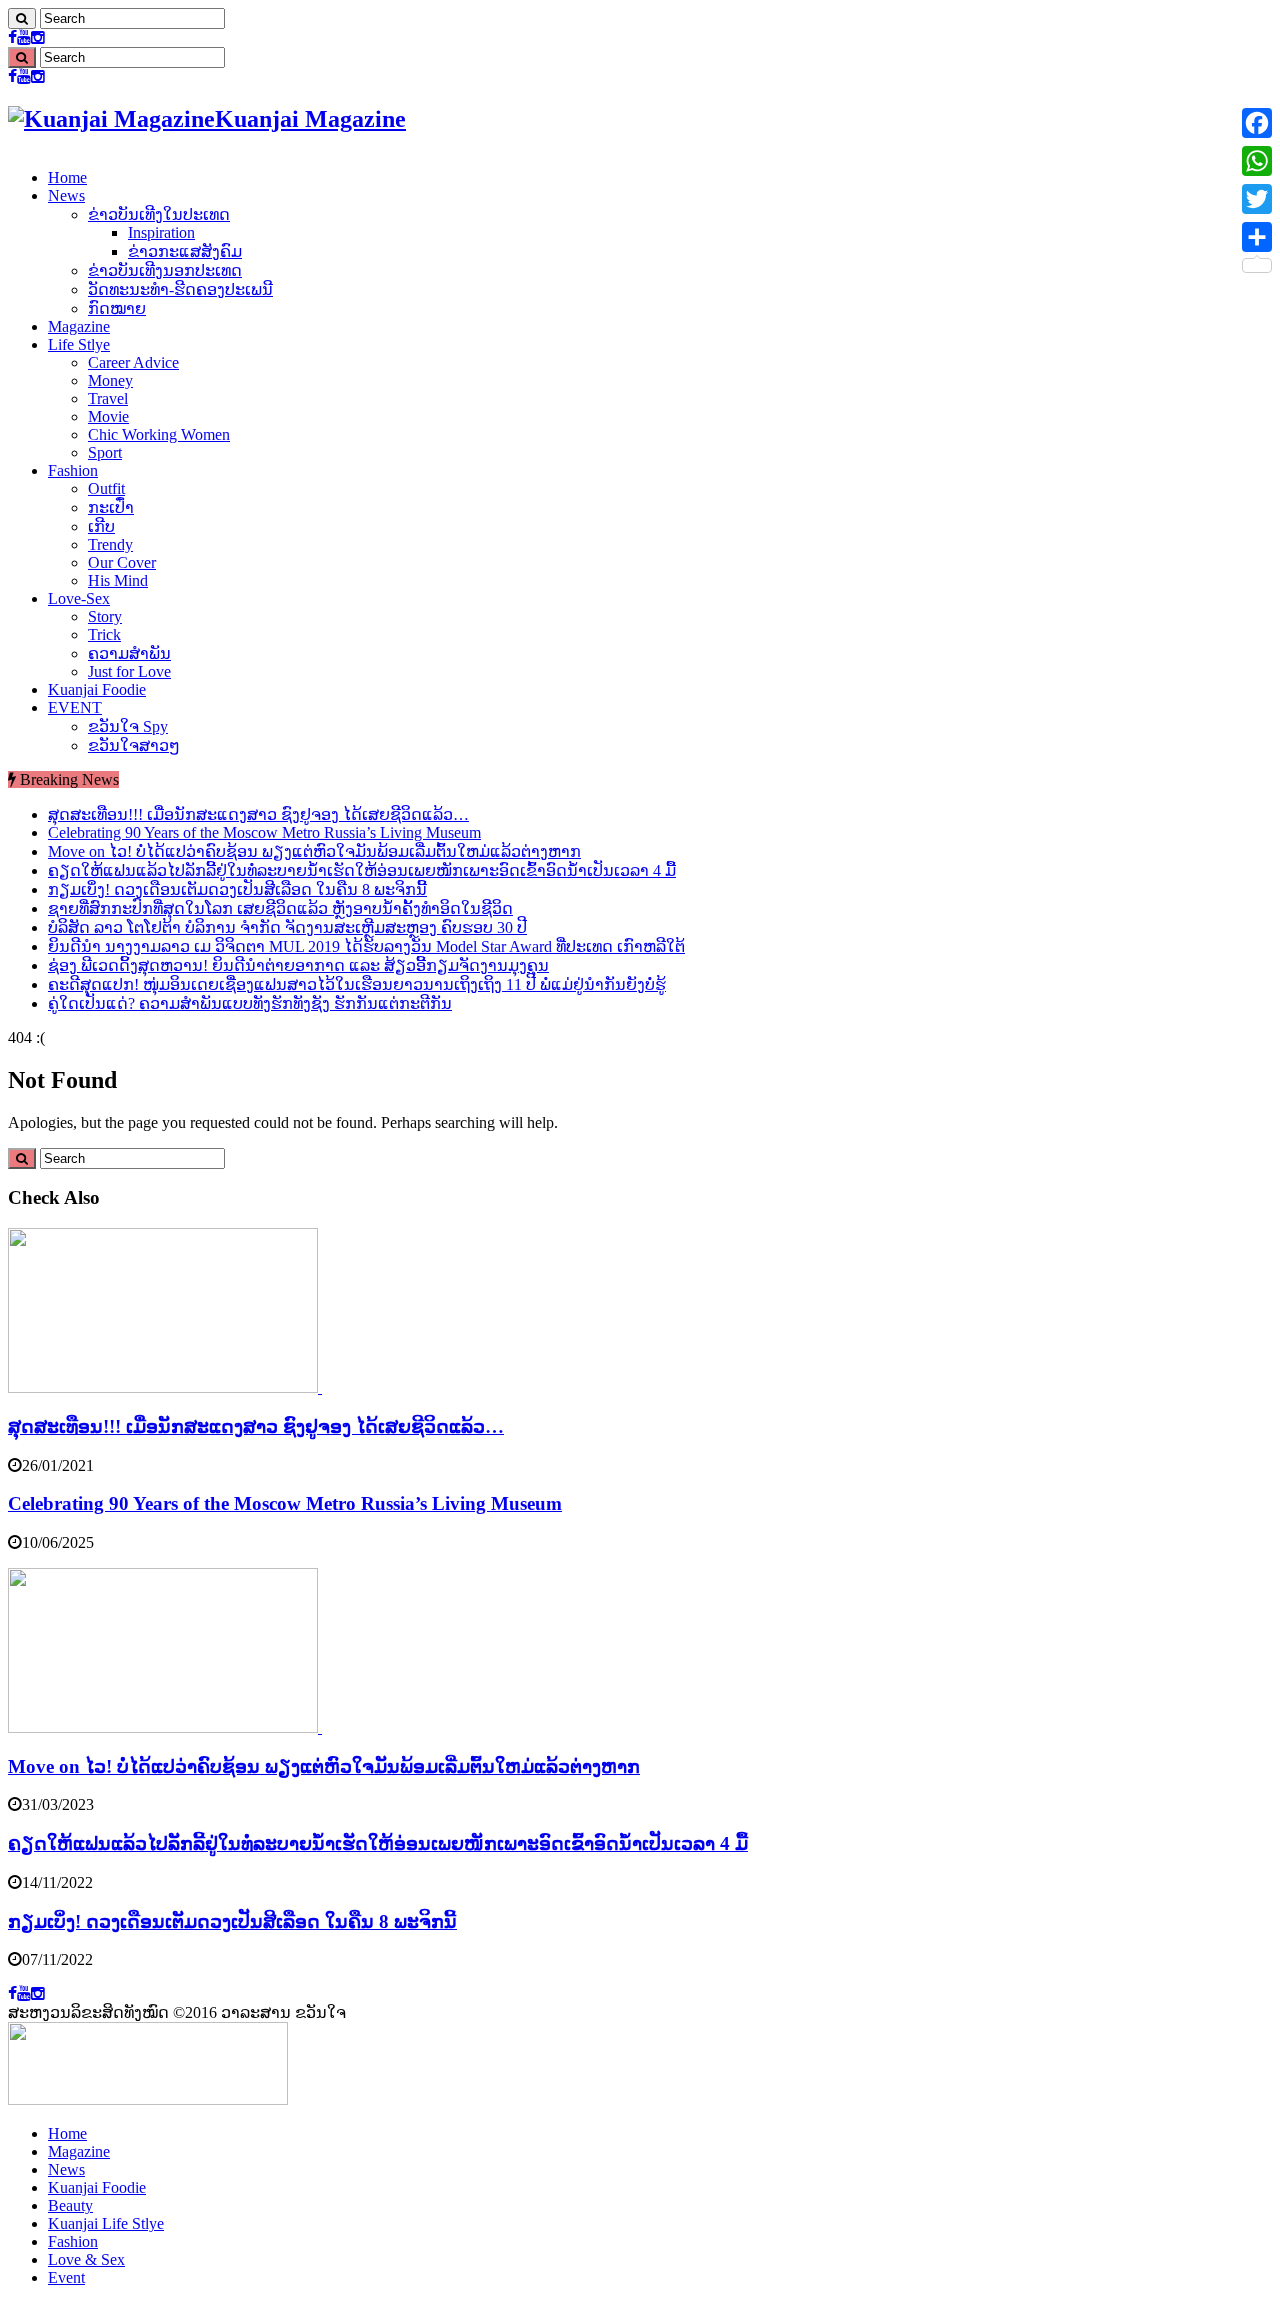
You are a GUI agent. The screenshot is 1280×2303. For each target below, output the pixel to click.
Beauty (70, 2205)
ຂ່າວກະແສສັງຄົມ (185, 251)
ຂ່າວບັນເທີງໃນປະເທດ (159, 214)
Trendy (110, 544)
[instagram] (38, 37)
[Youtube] (24, 37)
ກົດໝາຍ (117, 308)
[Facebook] (12, 37)
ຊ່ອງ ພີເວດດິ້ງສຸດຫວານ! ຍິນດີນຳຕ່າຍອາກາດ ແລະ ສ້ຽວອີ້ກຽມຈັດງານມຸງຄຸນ (298, 965)
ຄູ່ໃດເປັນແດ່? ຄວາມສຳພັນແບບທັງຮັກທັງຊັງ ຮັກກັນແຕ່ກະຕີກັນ (250, 1003)
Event (66, 2277)
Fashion (73, 470)
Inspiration (161, 232)
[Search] (22, 18)
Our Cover (122, 562)
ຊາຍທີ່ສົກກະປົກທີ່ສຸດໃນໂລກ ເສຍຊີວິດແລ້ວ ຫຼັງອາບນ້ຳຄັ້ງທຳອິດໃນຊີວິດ (280, 908)
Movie (108, 416)
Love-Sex (79, 598)
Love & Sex (86, 2259)
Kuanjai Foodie (97, 689)
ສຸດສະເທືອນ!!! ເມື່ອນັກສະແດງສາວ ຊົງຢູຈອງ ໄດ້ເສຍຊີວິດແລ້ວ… (258, 814)
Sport (105, 452)
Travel (108, 398)
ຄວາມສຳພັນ (129, 653)
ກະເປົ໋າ (111, 507)
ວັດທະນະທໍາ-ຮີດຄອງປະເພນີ (180, 289)
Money (110, 380)
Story (105, 616)
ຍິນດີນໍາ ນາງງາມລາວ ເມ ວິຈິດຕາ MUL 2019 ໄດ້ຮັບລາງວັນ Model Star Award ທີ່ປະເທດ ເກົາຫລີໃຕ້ (366, 946)
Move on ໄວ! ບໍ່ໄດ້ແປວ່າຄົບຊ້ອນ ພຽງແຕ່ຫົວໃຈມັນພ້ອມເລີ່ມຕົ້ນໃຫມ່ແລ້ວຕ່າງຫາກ (314, 851)
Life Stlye (79, 344)
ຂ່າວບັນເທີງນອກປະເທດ (165, 270)
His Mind (118, 580)
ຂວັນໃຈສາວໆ (134, 745)
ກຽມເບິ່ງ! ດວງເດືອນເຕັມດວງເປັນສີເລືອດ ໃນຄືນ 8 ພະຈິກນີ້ (237, 889)
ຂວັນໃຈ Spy (128, 726)
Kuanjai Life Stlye (106, 2223)
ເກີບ (101, 526)
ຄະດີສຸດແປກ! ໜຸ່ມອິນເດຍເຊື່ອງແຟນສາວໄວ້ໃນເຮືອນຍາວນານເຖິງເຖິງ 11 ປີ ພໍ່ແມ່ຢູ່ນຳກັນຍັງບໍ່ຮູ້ (357, 984)
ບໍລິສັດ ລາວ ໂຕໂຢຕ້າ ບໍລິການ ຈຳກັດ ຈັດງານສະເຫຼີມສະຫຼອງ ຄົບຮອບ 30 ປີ (287, 927)
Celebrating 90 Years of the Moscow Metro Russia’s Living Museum (264, 832)
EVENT (75, 707)
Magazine (79, 326)
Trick (104, 634)
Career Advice (133, 362)
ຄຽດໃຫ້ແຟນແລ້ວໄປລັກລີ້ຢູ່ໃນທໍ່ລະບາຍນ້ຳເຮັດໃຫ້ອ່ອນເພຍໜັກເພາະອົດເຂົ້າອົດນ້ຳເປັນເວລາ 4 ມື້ (362, 870)
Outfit (106, 488)
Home (67, 177)
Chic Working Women (159, 434)
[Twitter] (1257, 199)
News (66, 195)
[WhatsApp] (1257, 161)
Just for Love (129, 671)
